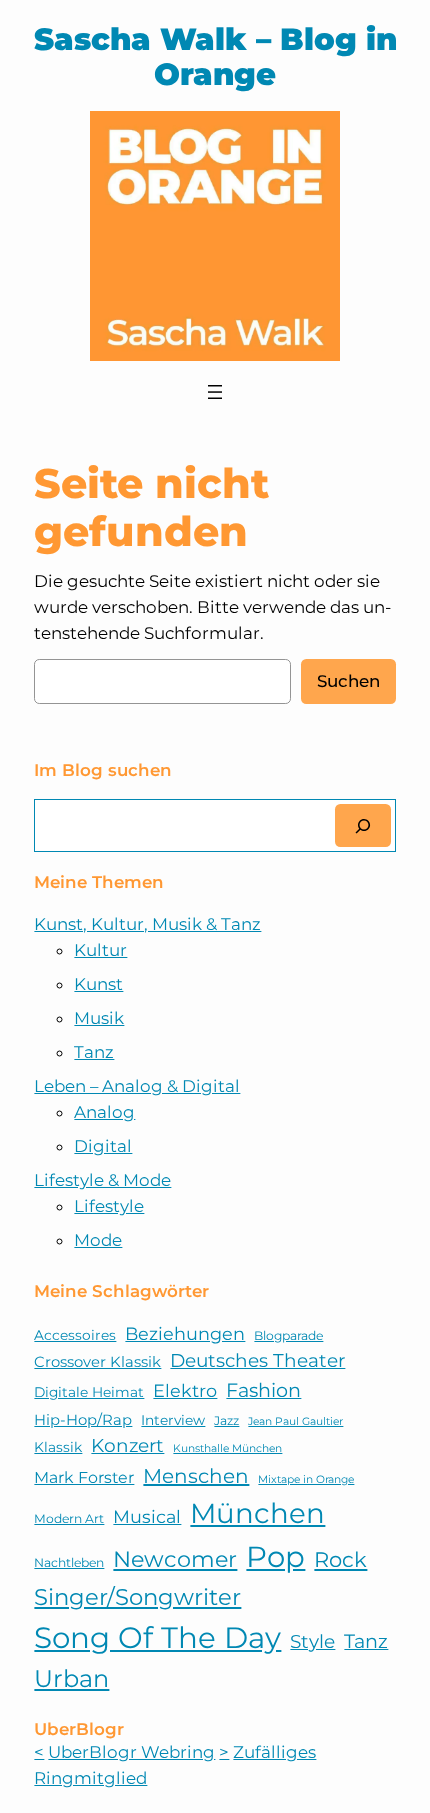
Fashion (263, 1390)
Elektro (185, 1390)
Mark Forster (84, 1477)
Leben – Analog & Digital (137, 1086)
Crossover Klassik (97, 1362)
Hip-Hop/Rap (83, 1420)
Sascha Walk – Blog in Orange (215, 56)
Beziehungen (185, 1333)
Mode (98, 1240)
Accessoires (75, 1335)
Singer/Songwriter (137, 1597)
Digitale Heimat (89, 1392)
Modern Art (69, 1518)
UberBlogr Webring (131, 1752)
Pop (275, 1556)
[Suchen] (363, 825)
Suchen (348, 681)
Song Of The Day (157, 1637)
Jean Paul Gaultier (295, 1421)
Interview (173, 1420)
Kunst (98, 984)
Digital (103, 1146)
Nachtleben (69, 1562)
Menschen (196, 1476)
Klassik (58, 1447)
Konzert (127, 1445)
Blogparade (288, 1335)
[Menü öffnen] (215, 392)
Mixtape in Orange (306, 1479)
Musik (99, 1018)
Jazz (226, 1420)
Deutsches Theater (257, 1360)
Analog (104, 1112)
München (257, 1513)
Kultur (100, 950)
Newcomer (175, 1559)
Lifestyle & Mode (102, 1180)
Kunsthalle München (227, 1448)
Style (312, 1641)
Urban (71, 1678)
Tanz (94, 1052)
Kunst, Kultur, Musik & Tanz (147, 924)
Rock (340, 1559)
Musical (147, 1516)
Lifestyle (109, 1206)
